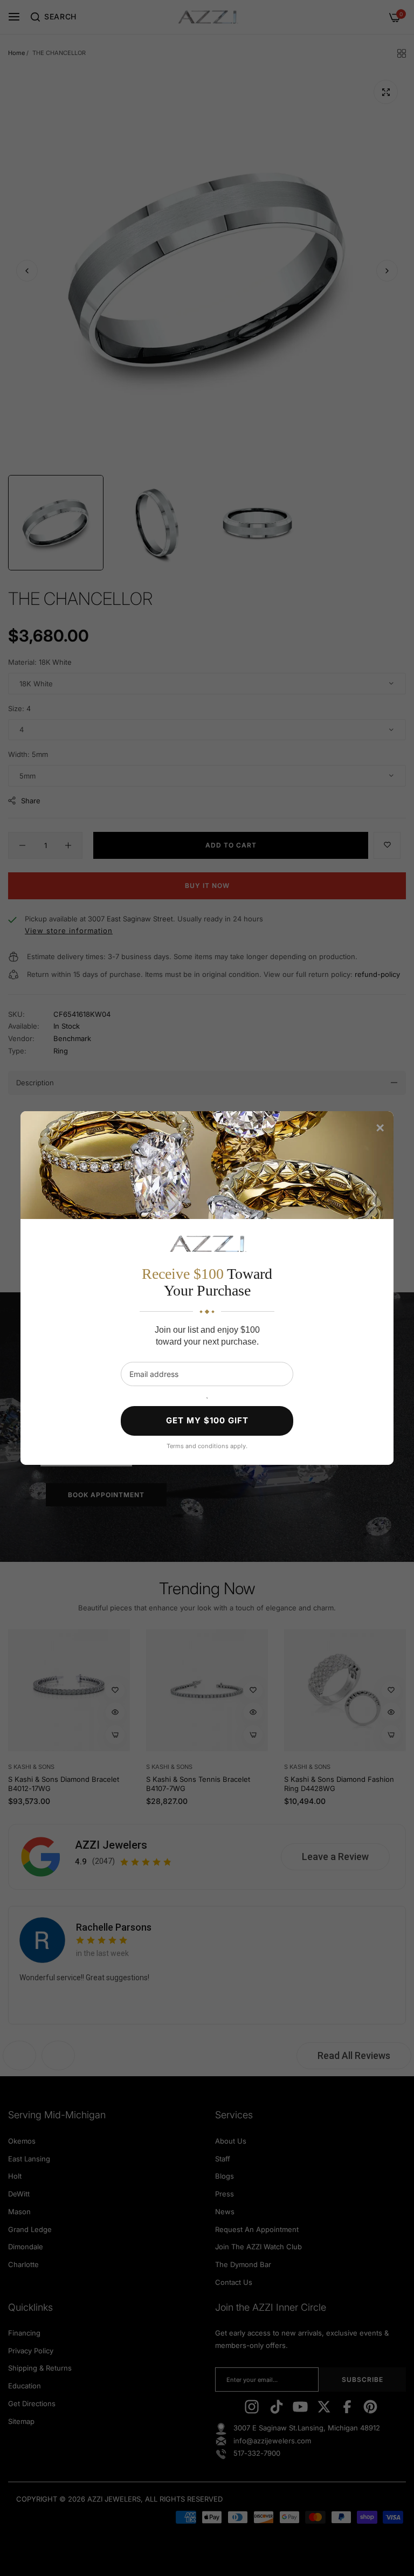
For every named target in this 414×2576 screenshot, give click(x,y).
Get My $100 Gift (207, 1420)
